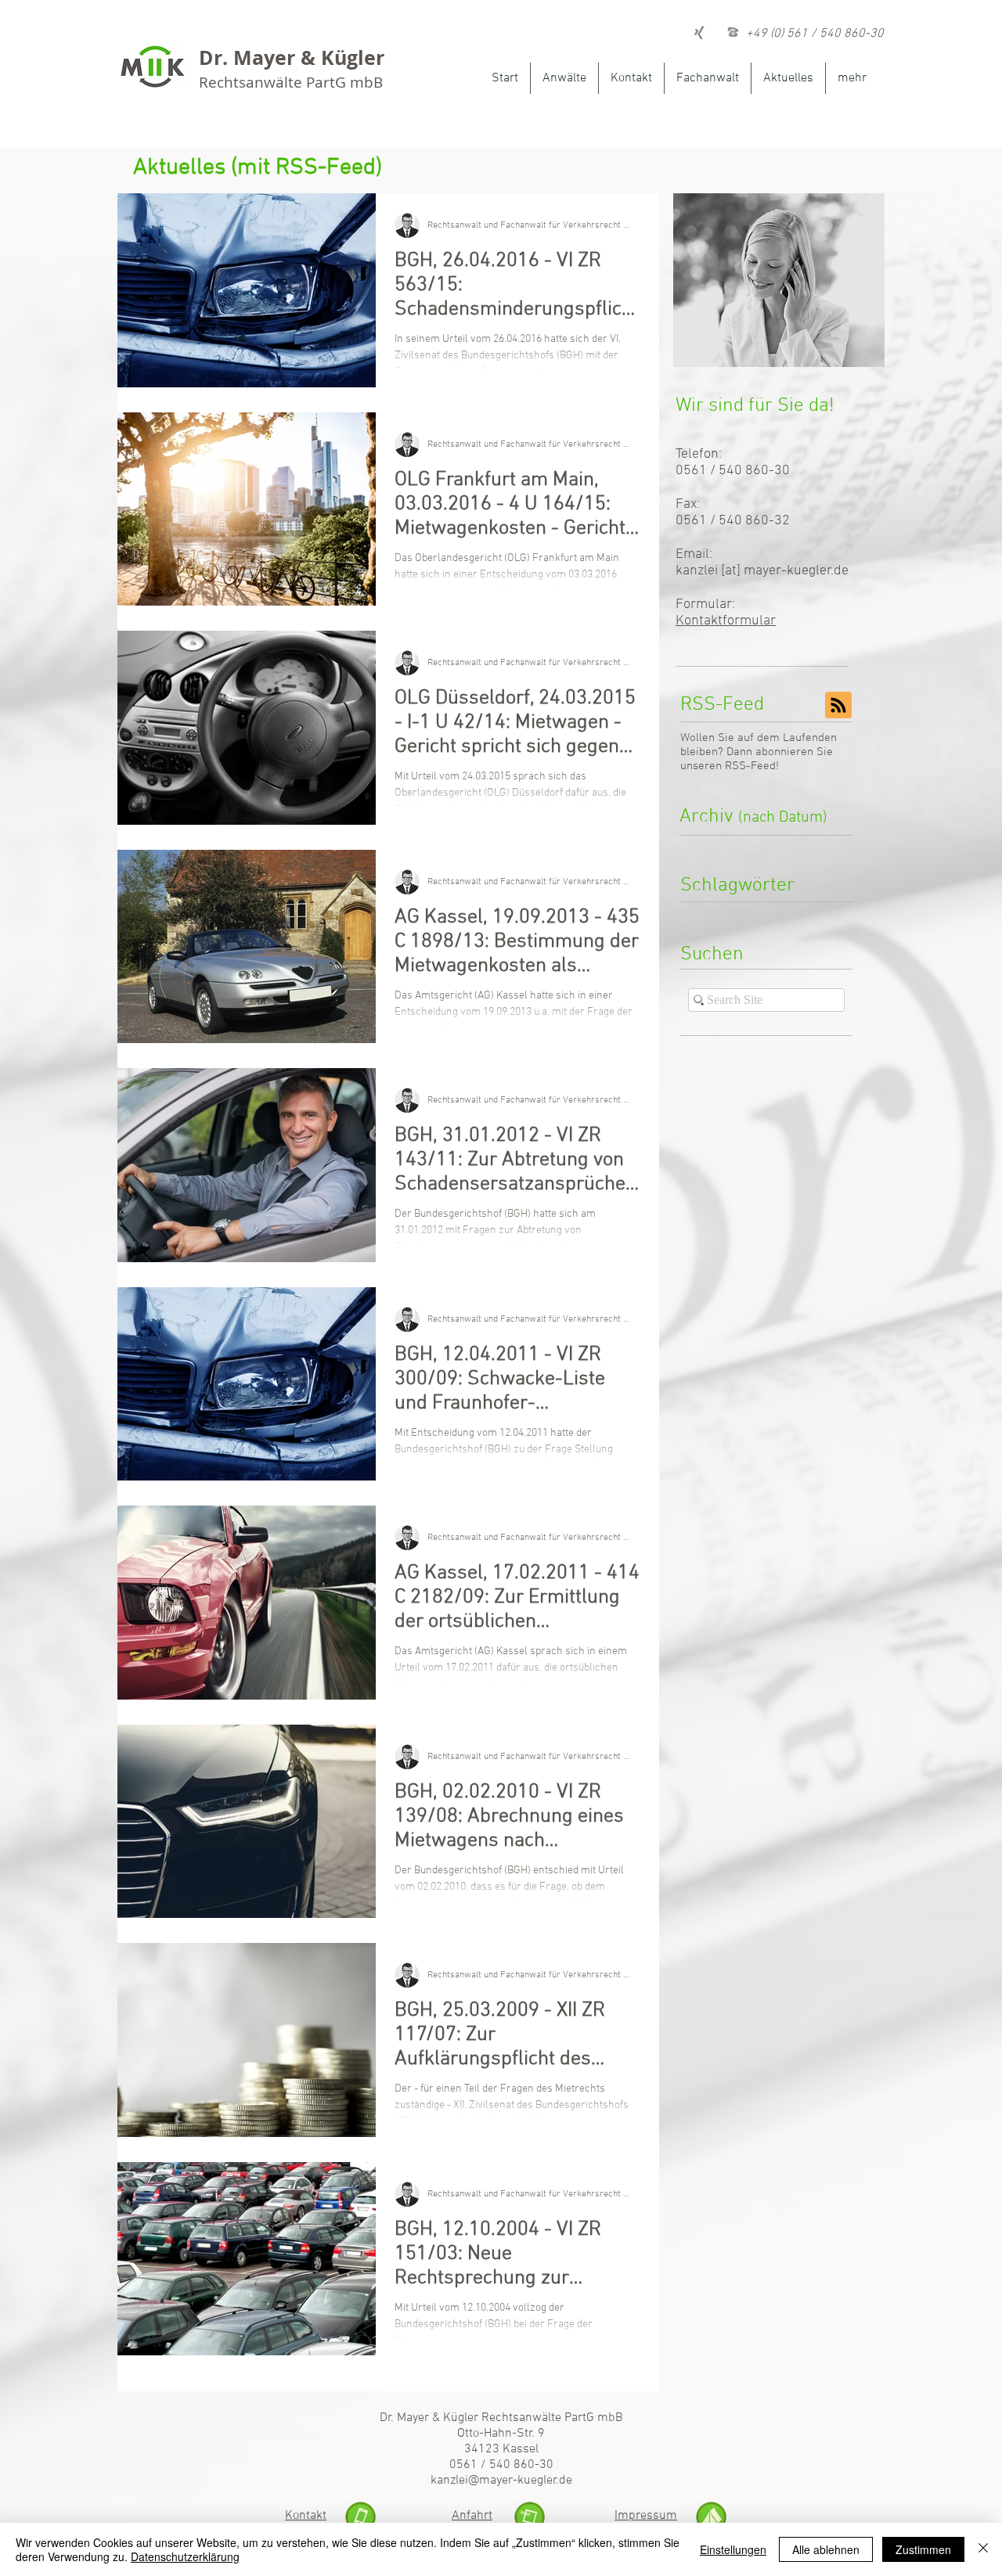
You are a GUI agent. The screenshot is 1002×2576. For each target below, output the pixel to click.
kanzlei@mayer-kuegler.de (501, 2481)
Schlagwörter (737, 886)
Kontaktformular (726, 621)
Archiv (753, 817)
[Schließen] (983, 2549)
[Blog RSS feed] (838, 706)
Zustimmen (923, 2549)
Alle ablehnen (826, 2549)
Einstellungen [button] (733, 2549)
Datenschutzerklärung (185, 2556)
